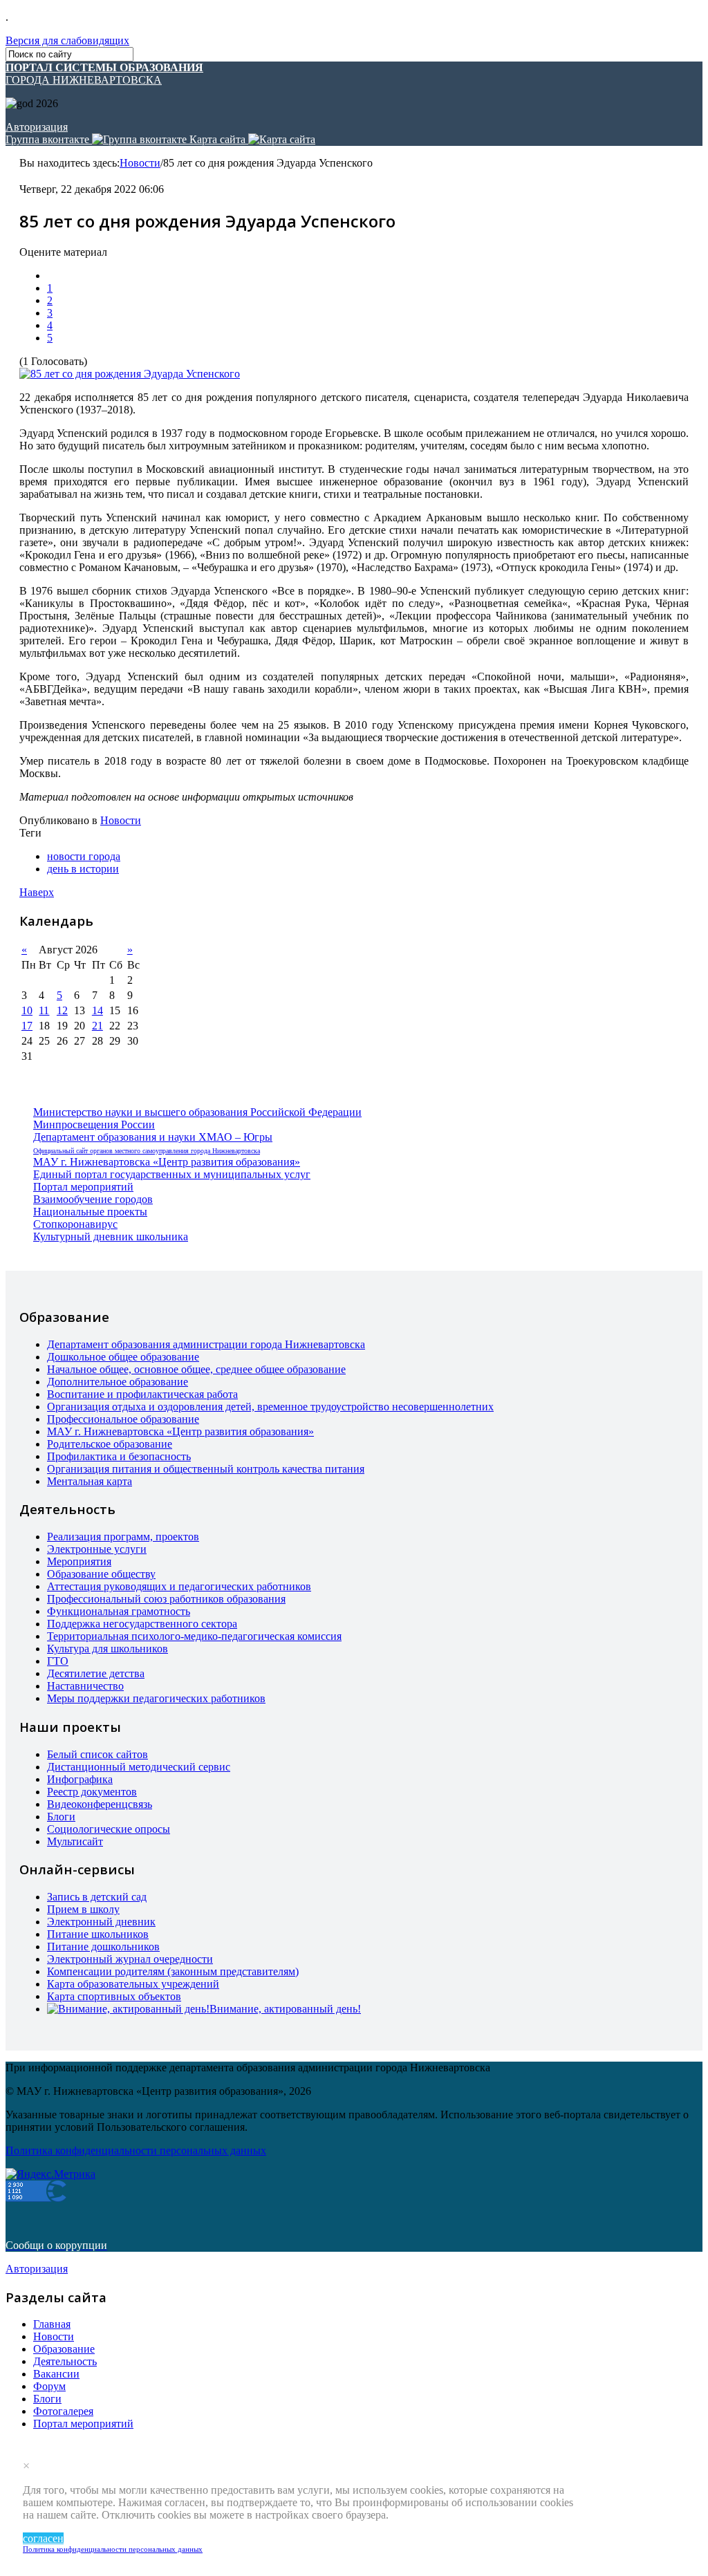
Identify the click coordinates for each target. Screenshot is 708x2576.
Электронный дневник (101, 1922)
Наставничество (85, 1686)
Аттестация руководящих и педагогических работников (179, 1586)
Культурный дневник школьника (111, 1236)
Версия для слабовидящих (67, 40)
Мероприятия (79, 1561)
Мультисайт (75, 1841)
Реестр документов (92, 1792)
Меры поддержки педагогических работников (156, 1698)
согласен (43, 2538)
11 (44, 1010)
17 (27, 1026)
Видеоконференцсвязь (100, 1804)
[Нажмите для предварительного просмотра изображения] (130, 374)
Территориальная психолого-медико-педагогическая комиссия (194, 1636)
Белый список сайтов (97, 1754)
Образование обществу (101, 1574)
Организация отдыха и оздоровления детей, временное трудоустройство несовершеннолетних (270, 1407)
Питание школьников (98, 1934)
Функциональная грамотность (119, 1611)
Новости (140, 163)
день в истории (83, 869)
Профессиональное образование (123, 1419)
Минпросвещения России (94, 1124)
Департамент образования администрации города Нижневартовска (206, 1344)
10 (27, 1010)
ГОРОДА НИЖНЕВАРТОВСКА (104, 74)
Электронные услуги (97, 1549)
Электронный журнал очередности (130, 1959)
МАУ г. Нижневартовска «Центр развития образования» (167, 1162)
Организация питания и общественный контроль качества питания (206, 1469)
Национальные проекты (90, 1212)
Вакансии (56, 2374)
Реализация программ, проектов (123, 1537)
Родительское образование (110, 1444)
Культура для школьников (108, 1649)
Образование (64, 2349)
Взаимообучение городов (93, 1199)
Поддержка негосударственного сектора (142, 1624)
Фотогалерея (63, 2411)
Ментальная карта (90, 1481)
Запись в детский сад (97, 1897)
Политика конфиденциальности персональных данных (113, 2549)
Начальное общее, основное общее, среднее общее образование (196, 1369)
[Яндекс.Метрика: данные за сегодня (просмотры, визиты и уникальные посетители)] (50, 2174)
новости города (84, 856)
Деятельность (65, 2361)
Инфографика (80, 1779)
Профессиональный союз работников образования (166, 1599)
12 (62, 1010)
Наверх (37, 892)
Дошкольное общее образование (123, 1357)
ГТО (58, 1661)
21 (97, 1026)
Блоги (61, 1817)
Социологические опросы (109, 1829)
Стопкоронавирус (75, 1224)
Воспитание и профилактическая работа (142, 1394)
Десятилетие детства (96, 1673)
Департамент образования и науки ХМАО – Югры (153, 1137)
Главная (52, 2324)
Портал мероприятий (83, 1187)
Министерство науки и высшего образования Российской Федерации (197, 1112)
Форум (49, 2386)
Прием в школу (83, 1909)
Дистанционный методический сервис (139, 1767)
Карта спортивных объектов (114, 1996)
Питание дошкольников (103, 1947)
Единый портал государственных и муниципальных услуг (172, 1174)
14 (97, 1010)
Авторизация (37, 127)
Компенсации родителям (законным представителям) (173, 1971)
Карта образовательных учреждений (133, 1984)
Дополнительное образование (118, 1382)
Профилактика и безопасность (119, 1456)
